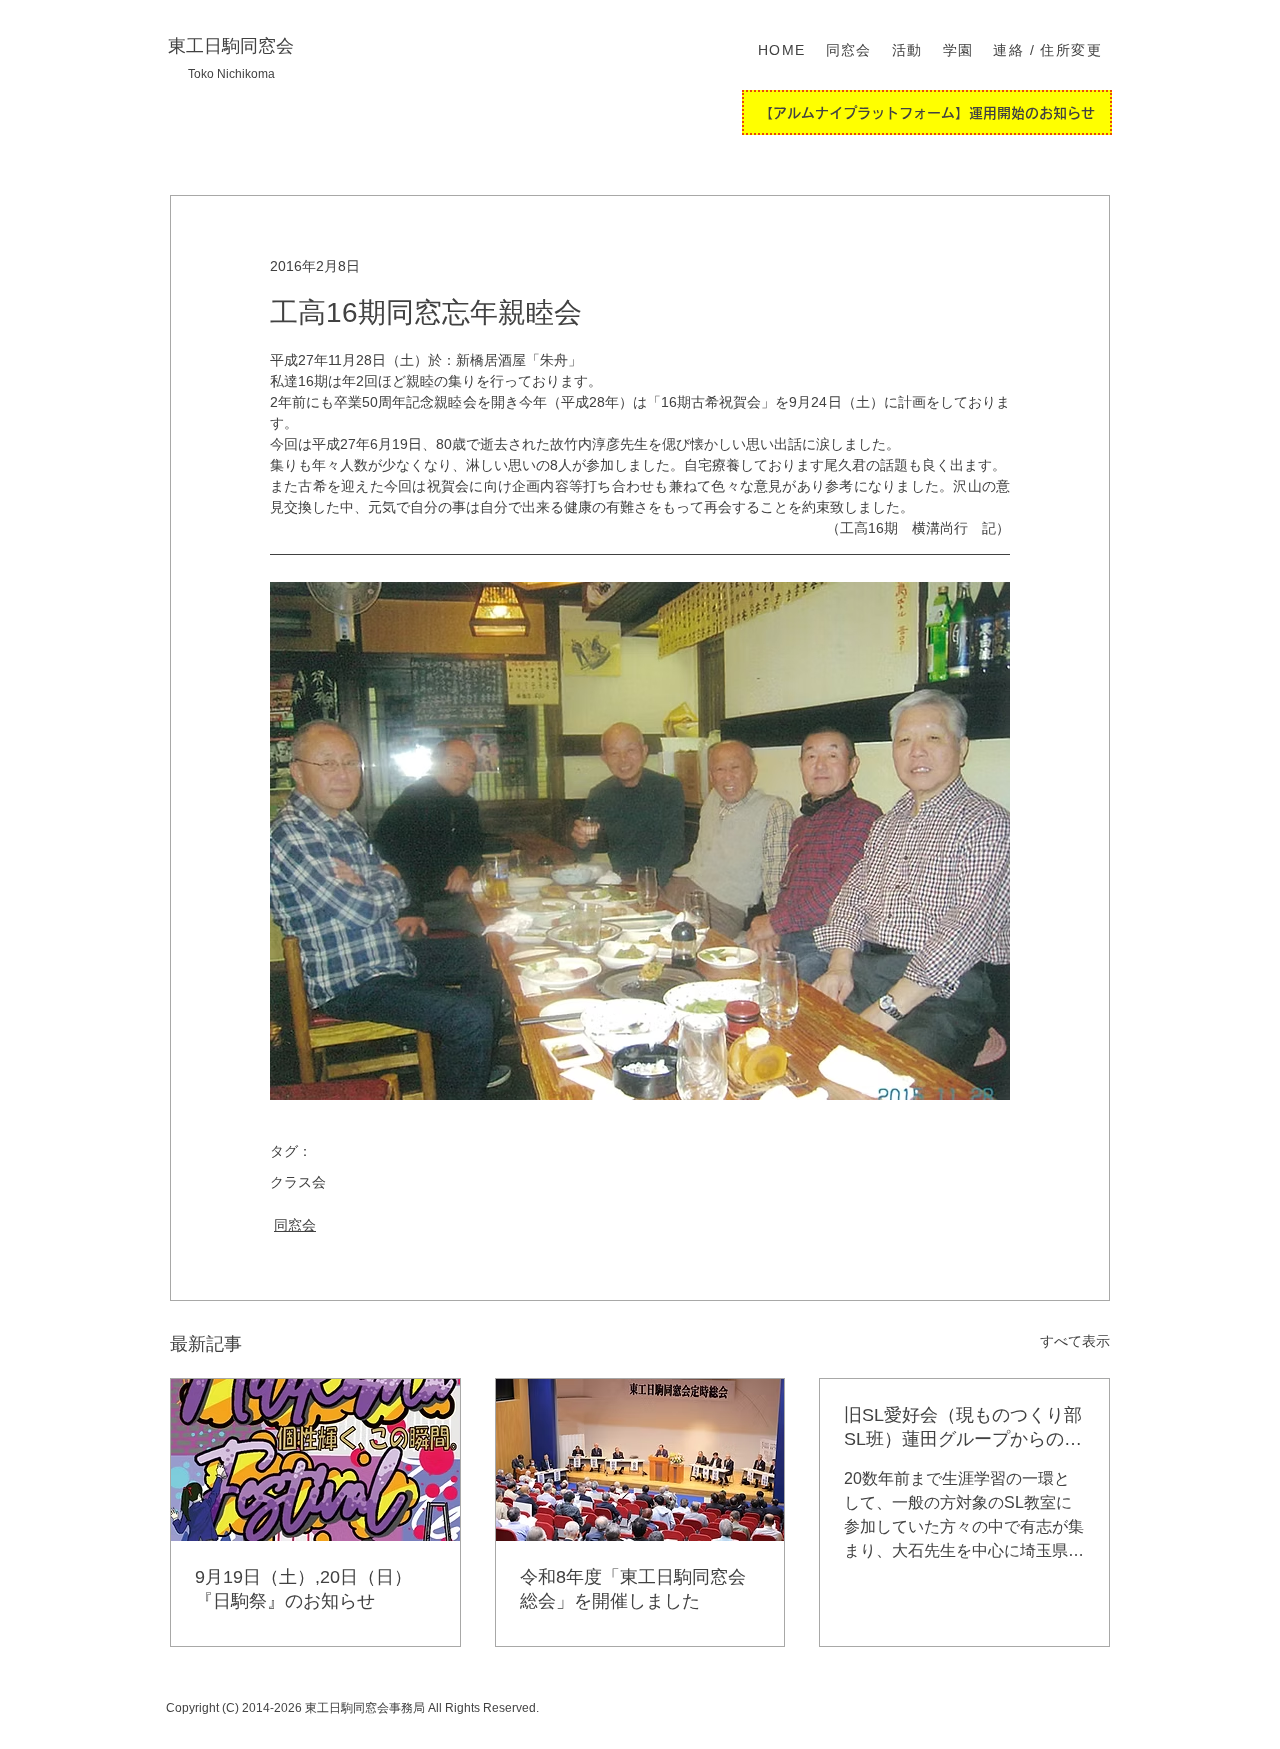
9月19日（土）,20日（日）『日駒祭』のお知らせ (303, 1589)
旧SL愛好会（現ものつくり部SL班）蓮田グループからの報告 (963, 1428)
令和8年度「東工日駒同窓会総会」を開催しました (633, 1589)
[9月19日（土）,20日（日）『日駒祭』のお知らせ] (315, 1460)
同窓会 (295, 1225)
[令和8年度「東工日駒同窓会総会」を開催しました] (640, 1460)
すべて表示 (1075, 1341)
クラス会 (298, 1182)
